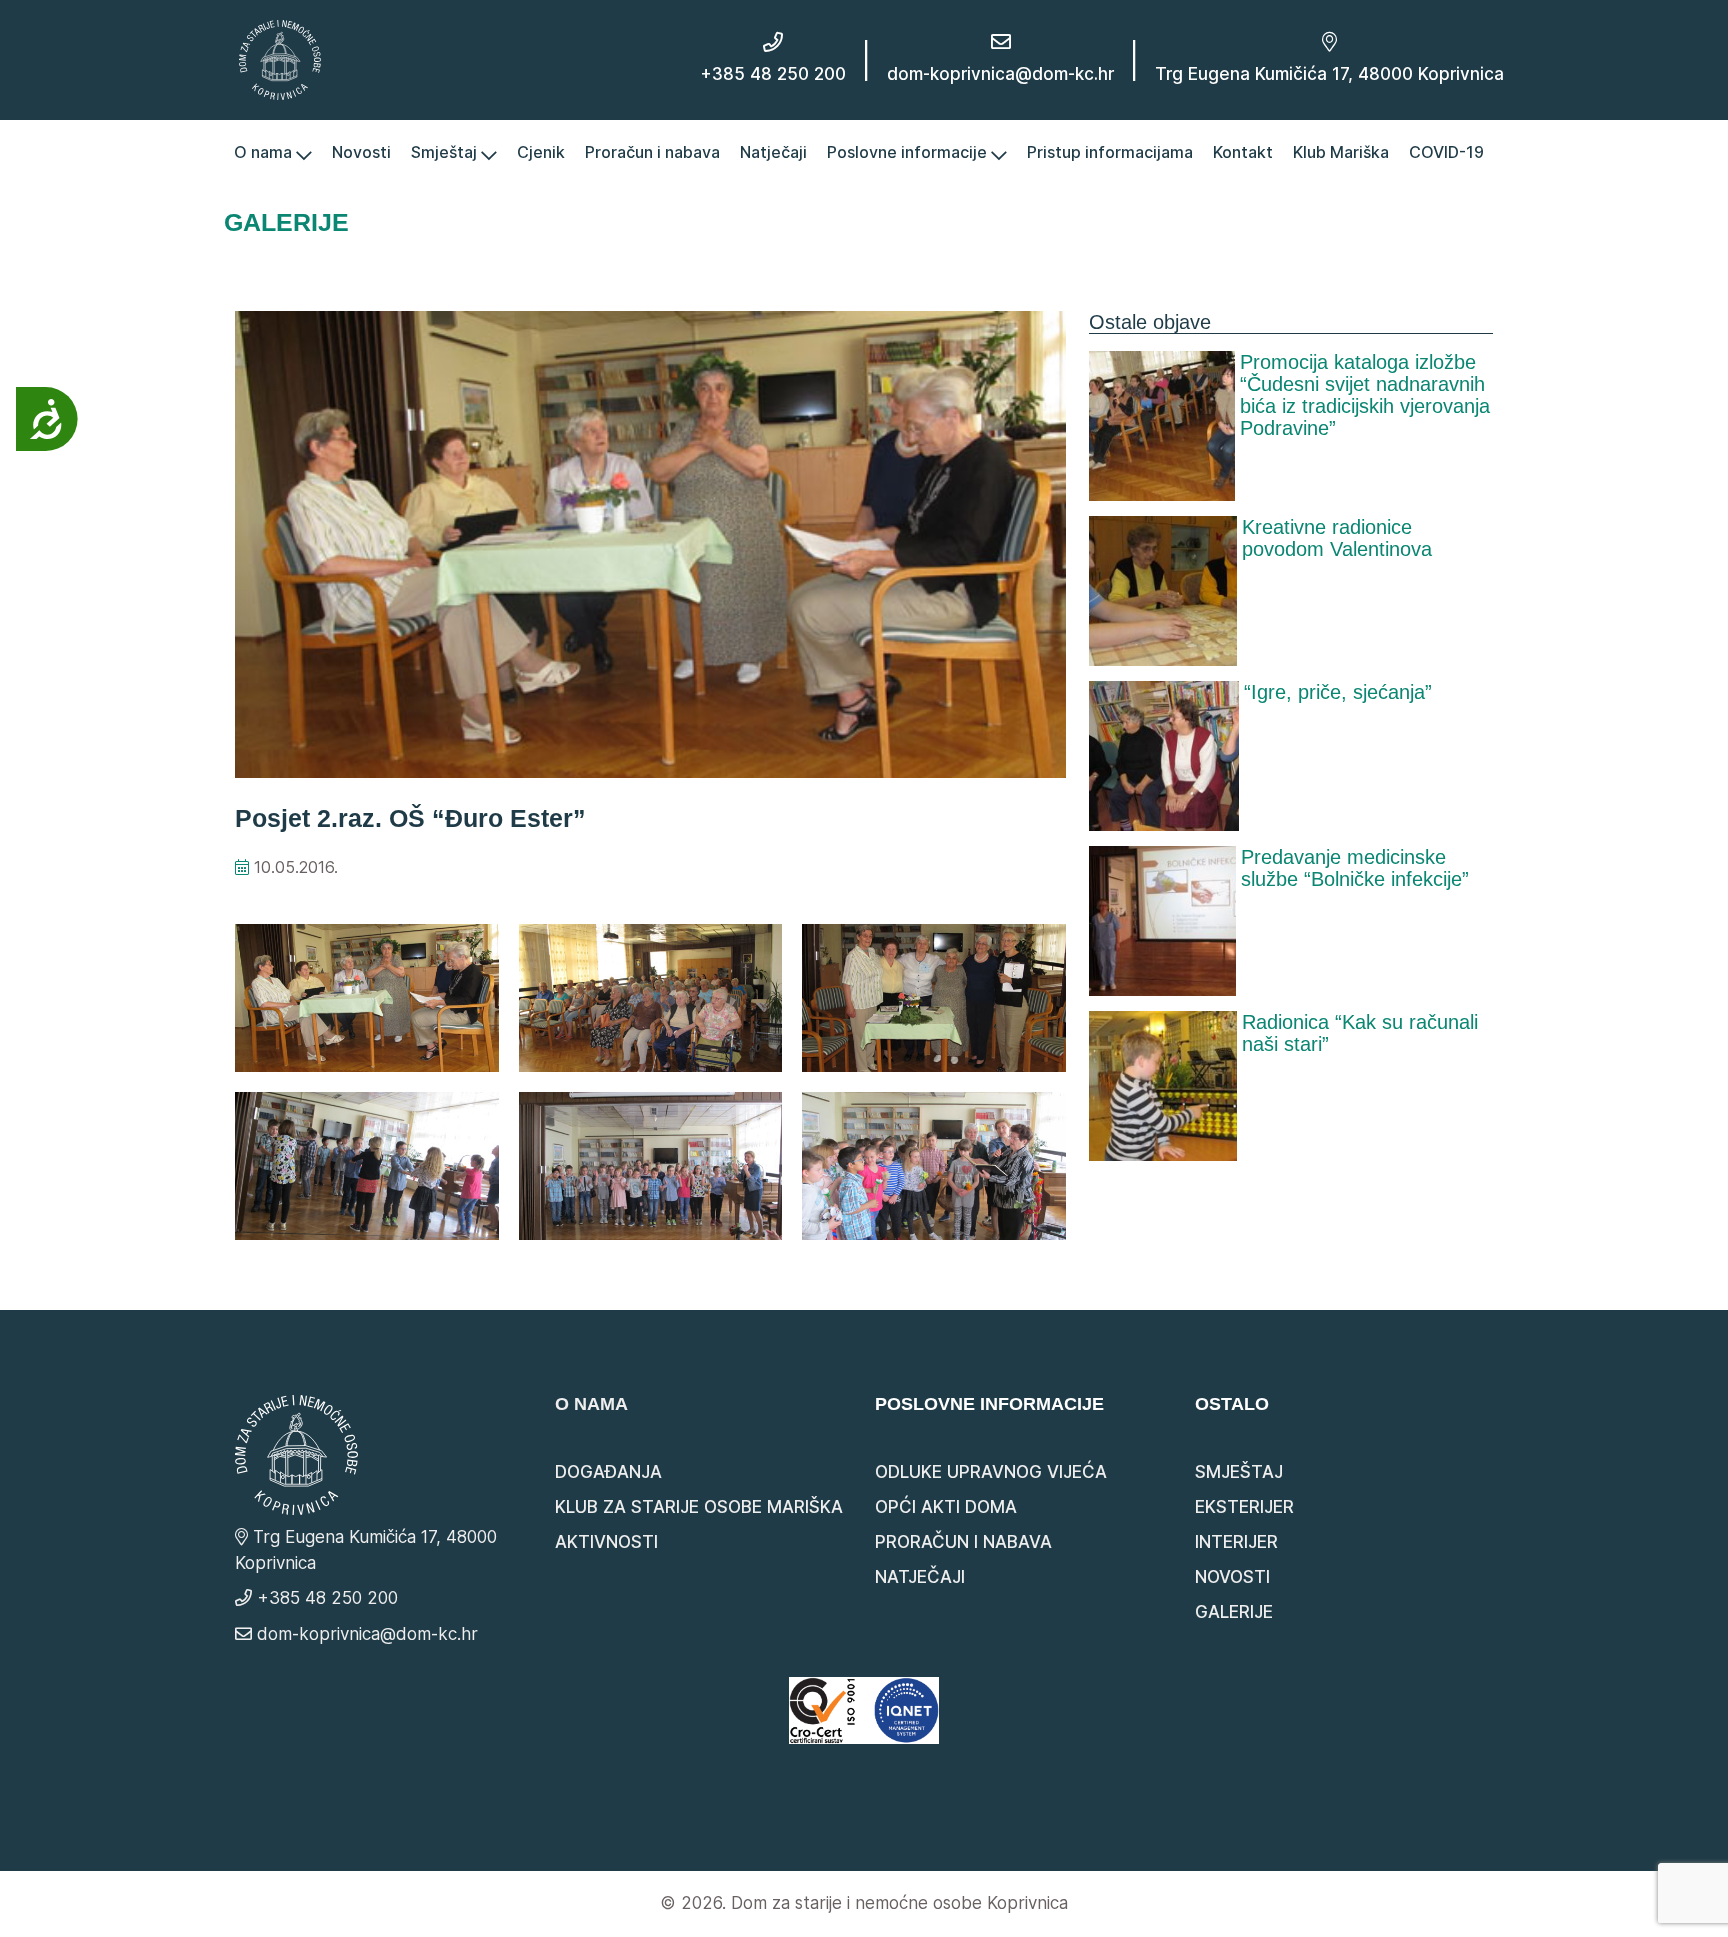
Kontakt (1243, 152)
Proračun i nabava (652, 152)
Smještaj (446, 152)
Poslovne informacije (909, 152)
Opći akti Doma (946, 1507)
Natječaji (773, 152)
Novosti (361, 152)
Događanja (608, 1472)
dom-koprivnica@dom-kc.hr (1000, 74)
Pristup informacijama (1110, 152)
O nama (265, 152)
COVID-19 (1446, 152)
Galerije (1234, 1612)
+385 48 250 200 (773, 74)
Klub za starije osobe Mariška (699, 1507)
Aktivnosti (606, 1542)
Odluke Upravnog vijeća (991, 1472)
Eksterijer (1244, 1507)
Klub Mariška (1341, 152)
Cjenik (541, 152)
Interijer (1236, 1542)
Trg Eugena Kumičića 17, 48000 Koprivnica (1329, 74)
